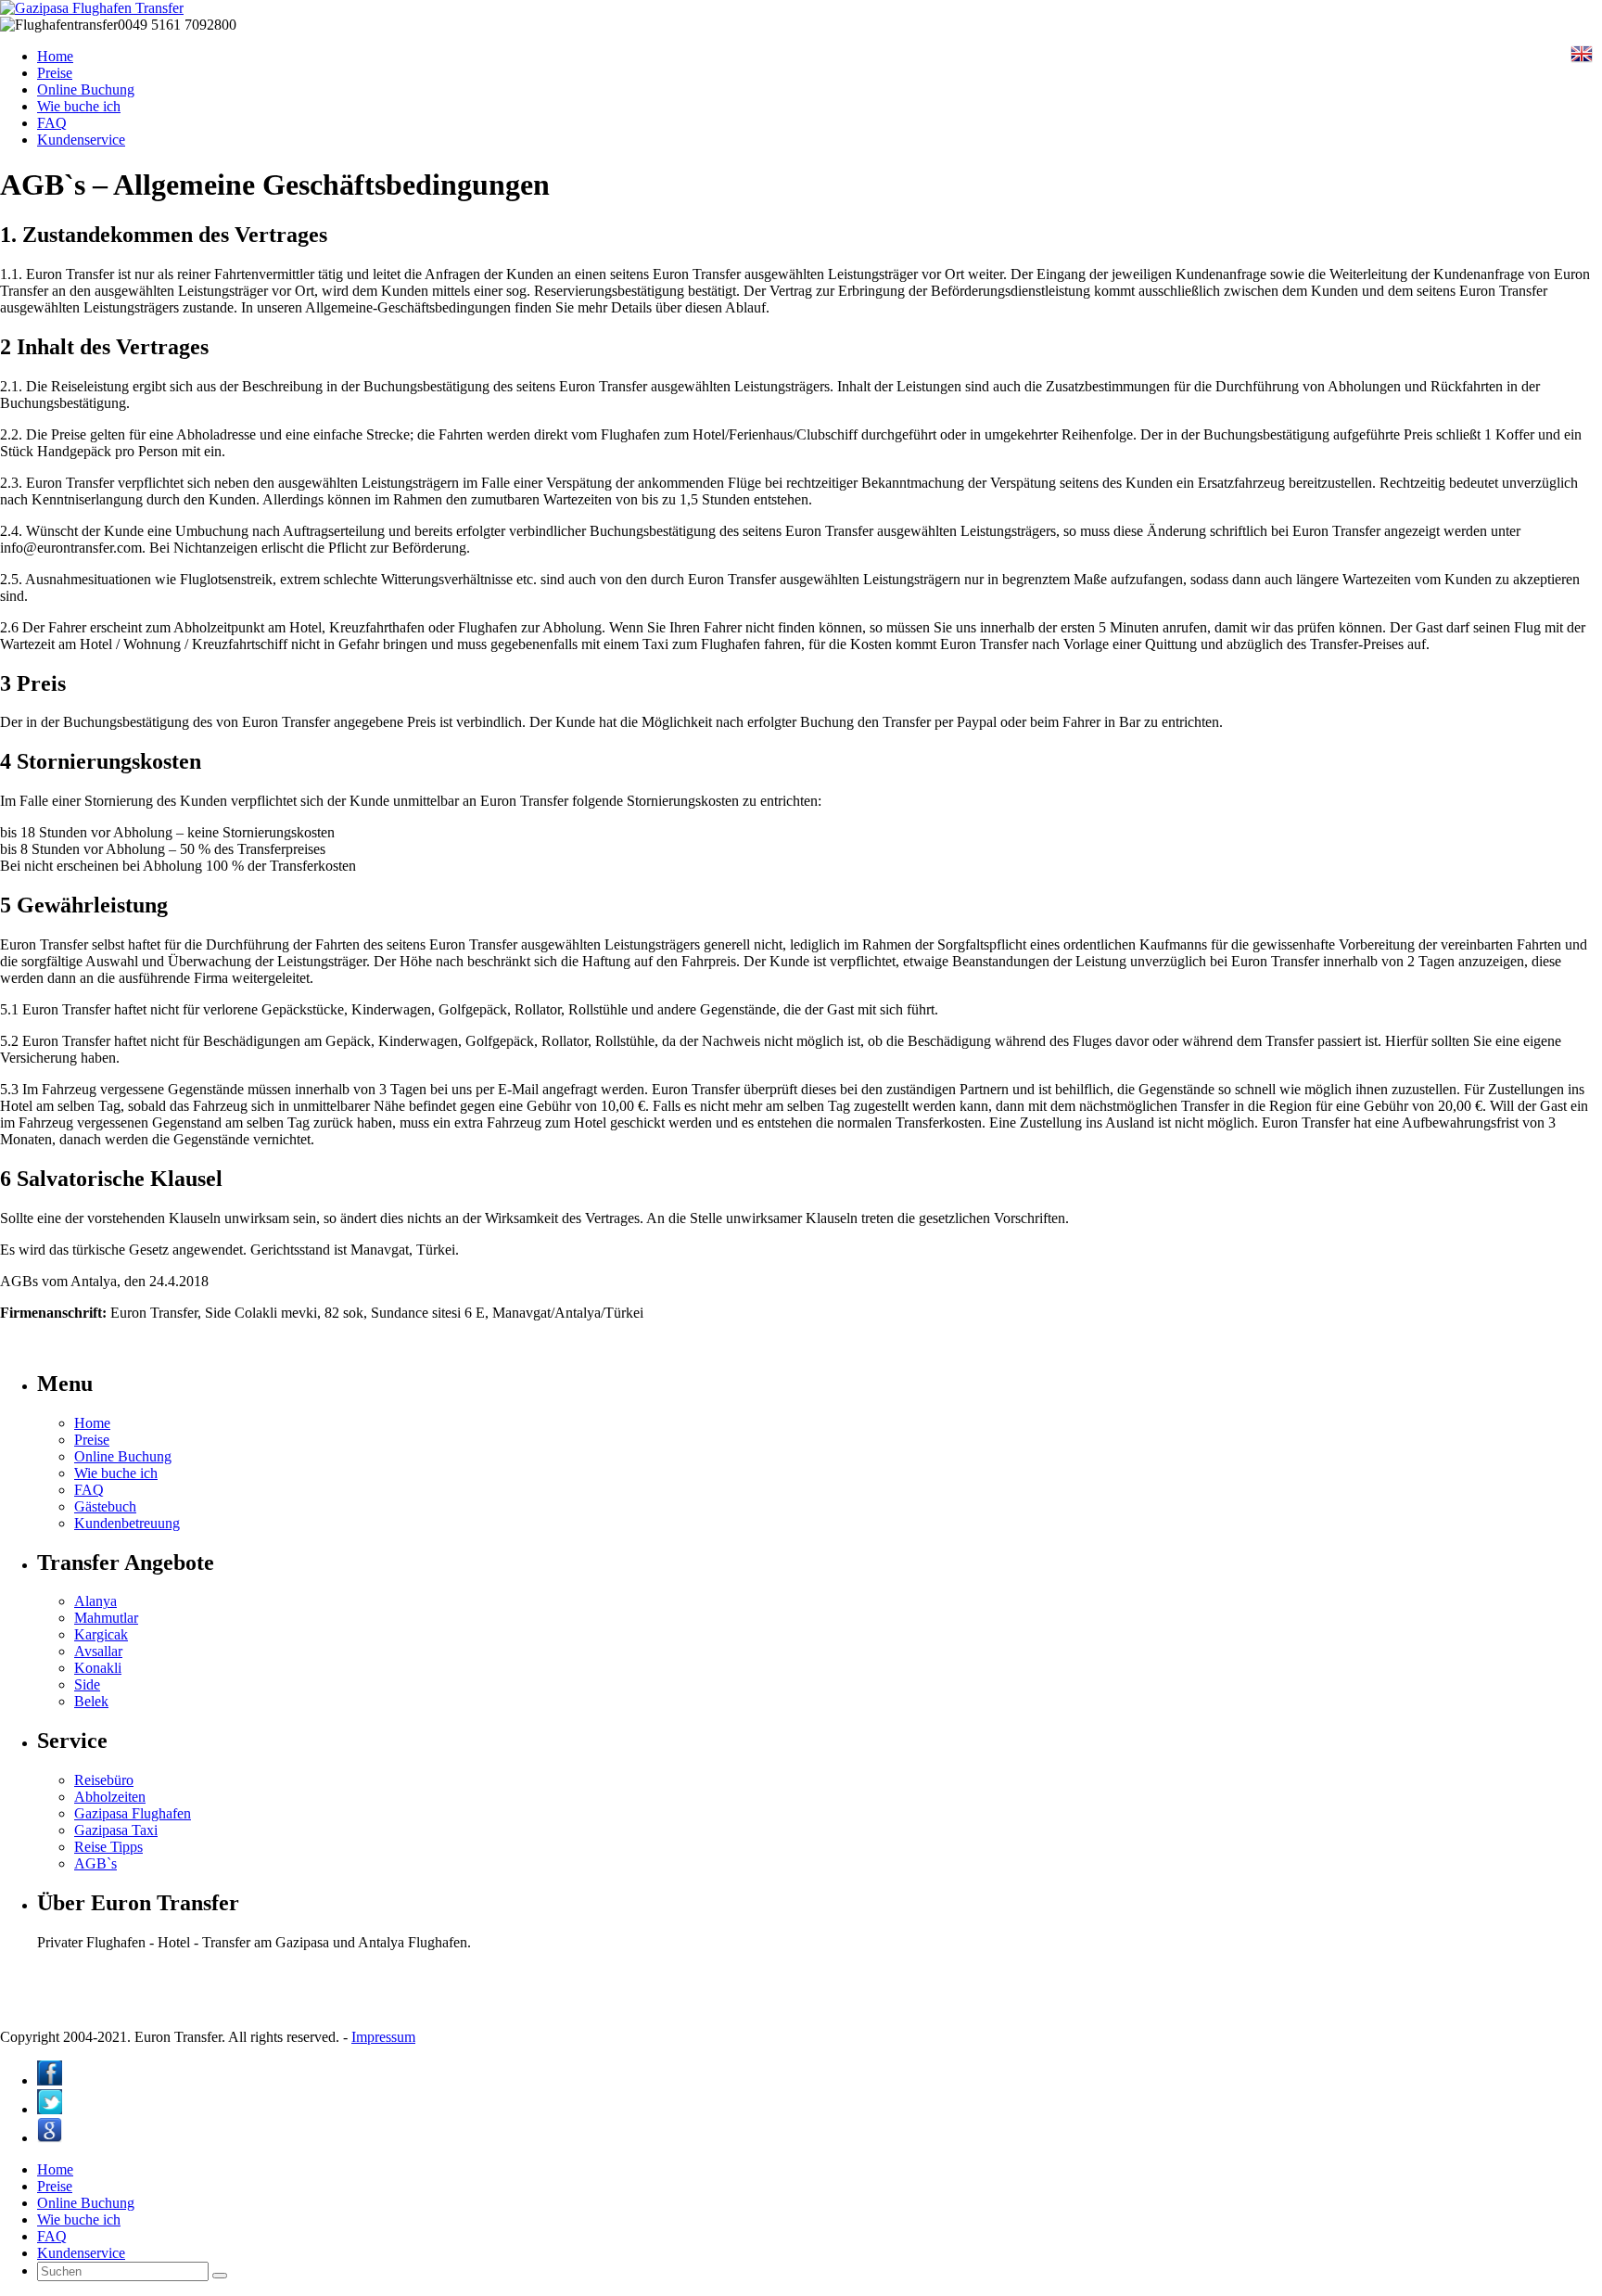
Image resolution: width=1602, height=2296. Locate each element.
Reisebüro (104, 1780)
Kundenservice (81, 140)
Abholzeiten (110, 1797)
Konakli (98, 1668)
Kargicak (101, 1634)
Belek (91, 1701)
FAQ (52, 123)
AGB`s (95, 1863)
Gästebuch (105, 1506)
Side (87, 1684)
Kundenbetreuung (127, 1523)
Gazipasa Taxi (116, 1830)
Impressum (383, 2037)
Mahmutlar (106, 1618)
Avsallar (98, 1651)
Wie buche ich (79, 106)
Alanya (95, 1601)
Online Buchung (86, 89)
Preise (55, 73)
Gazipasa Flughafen (133, 1813)
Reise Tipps (108, 1847)
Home (55, 56)
